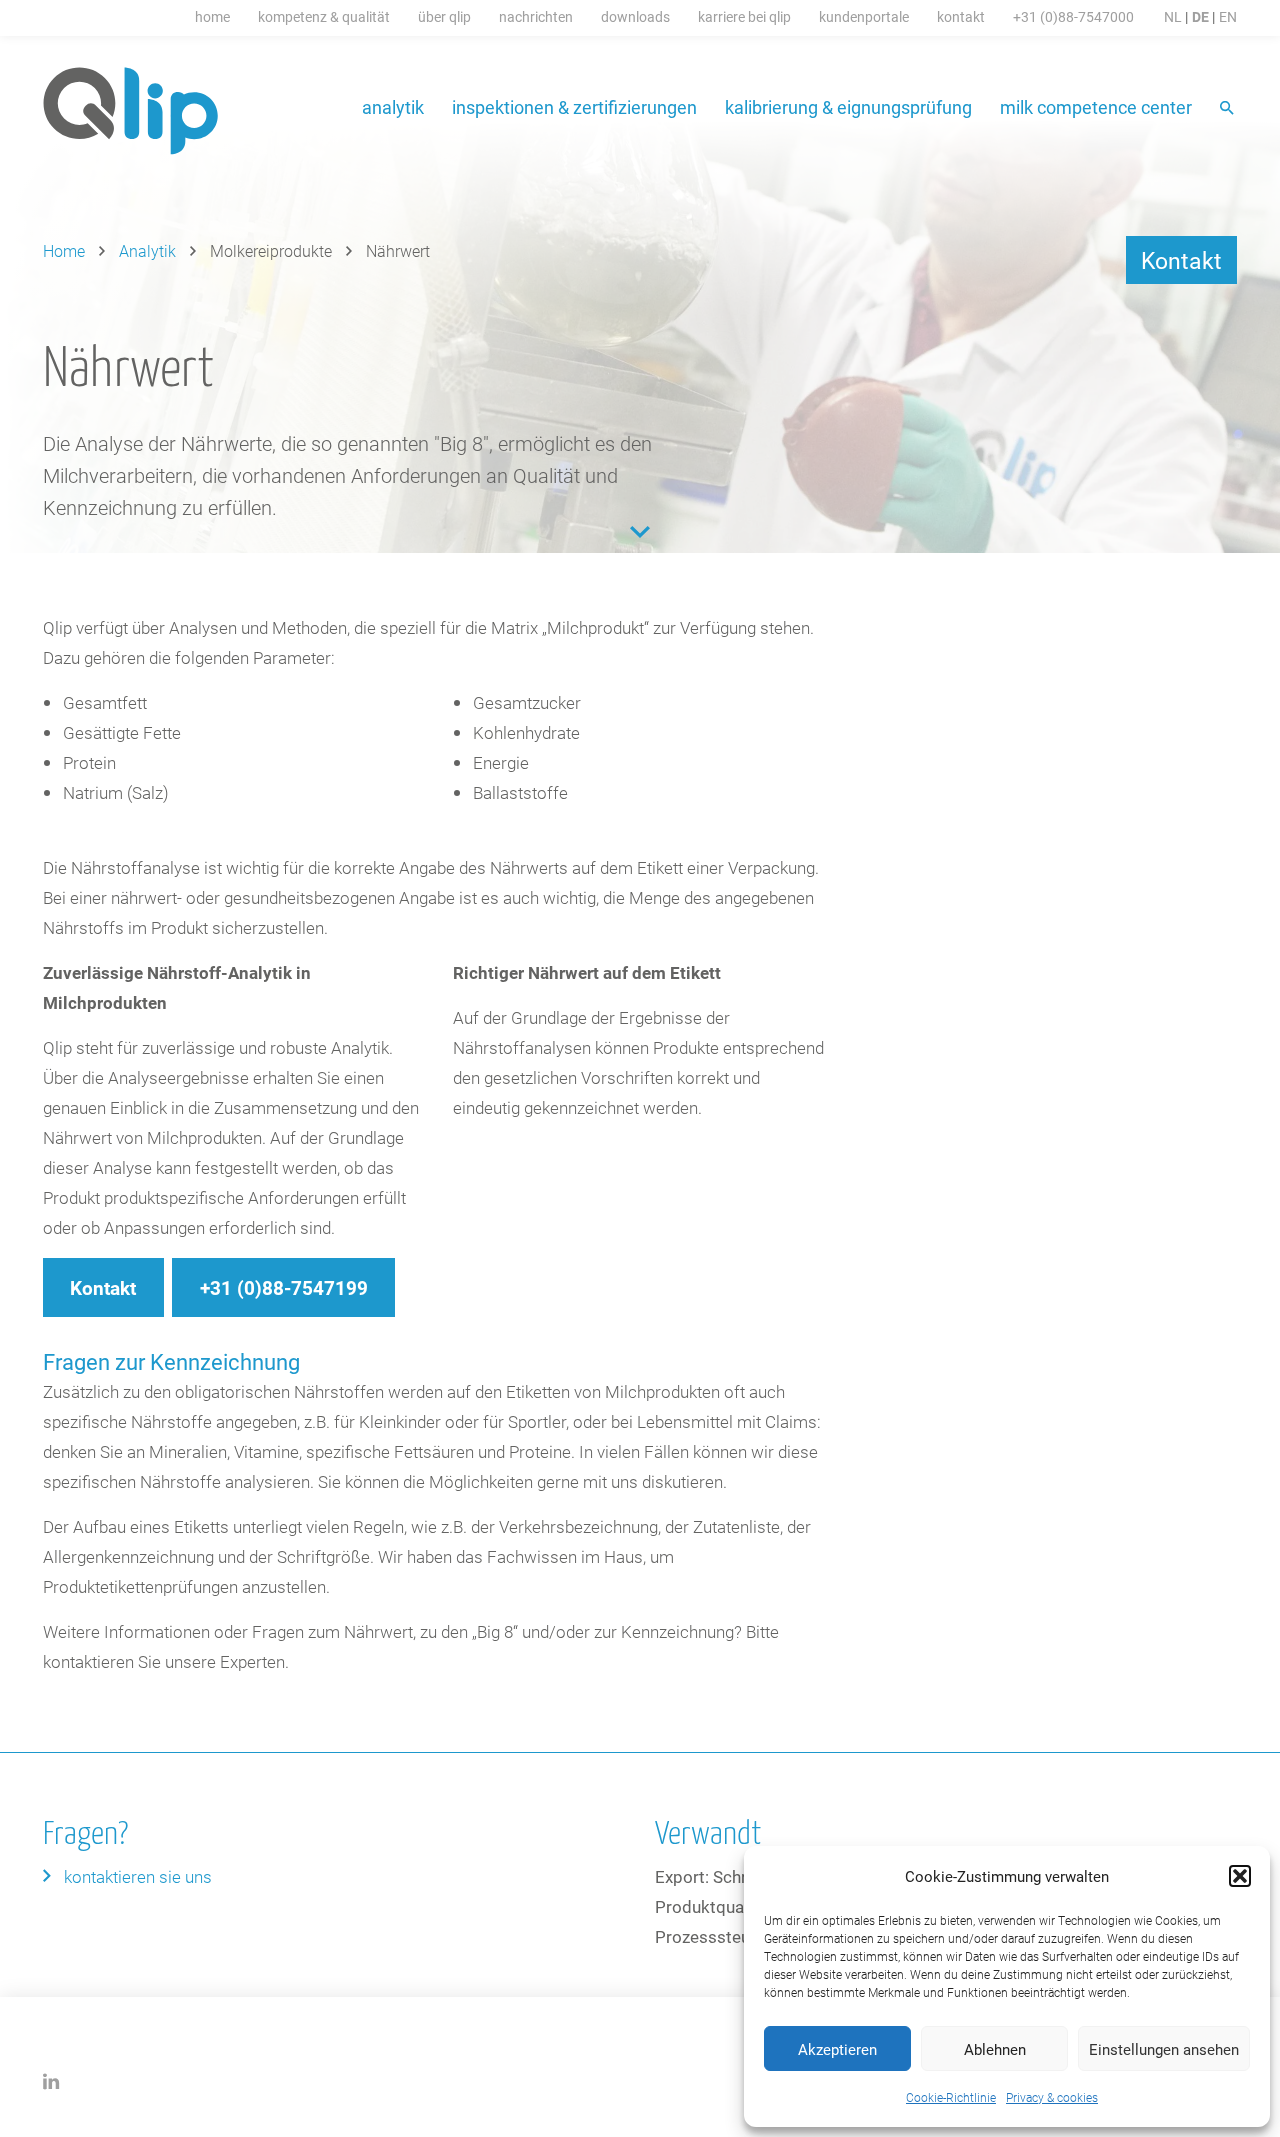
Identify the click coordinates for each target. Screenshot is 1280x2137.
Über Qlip (444, 16)
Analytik (393, 107)
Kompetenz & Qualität (324, 16)
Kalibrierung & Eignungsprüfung (848, 107)
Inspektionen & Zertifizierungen (574, 107)
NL (1173, 16)
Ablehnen (995, 2049)
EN (1228, 16)
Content (640, 532)
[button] (1240, 1876)
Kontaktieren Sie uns (138, 1876)
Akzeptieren (837, 2049)
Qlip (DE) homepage (131, 111)
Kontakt (961, 16)
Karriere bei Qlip (744, 16)
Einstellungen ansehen (1164, 2049)
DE (1200, 16)
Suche (1228, 109)
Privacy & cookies (1052, 2097)
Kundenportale (864, 16)
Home (212, 16)
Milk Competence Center (1096, 107)
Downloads (635, 16)
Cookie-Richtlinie (951, 2097)
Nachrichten (536, 16)
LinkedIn (51, 2081)
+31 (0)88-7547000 (1073, 16)
